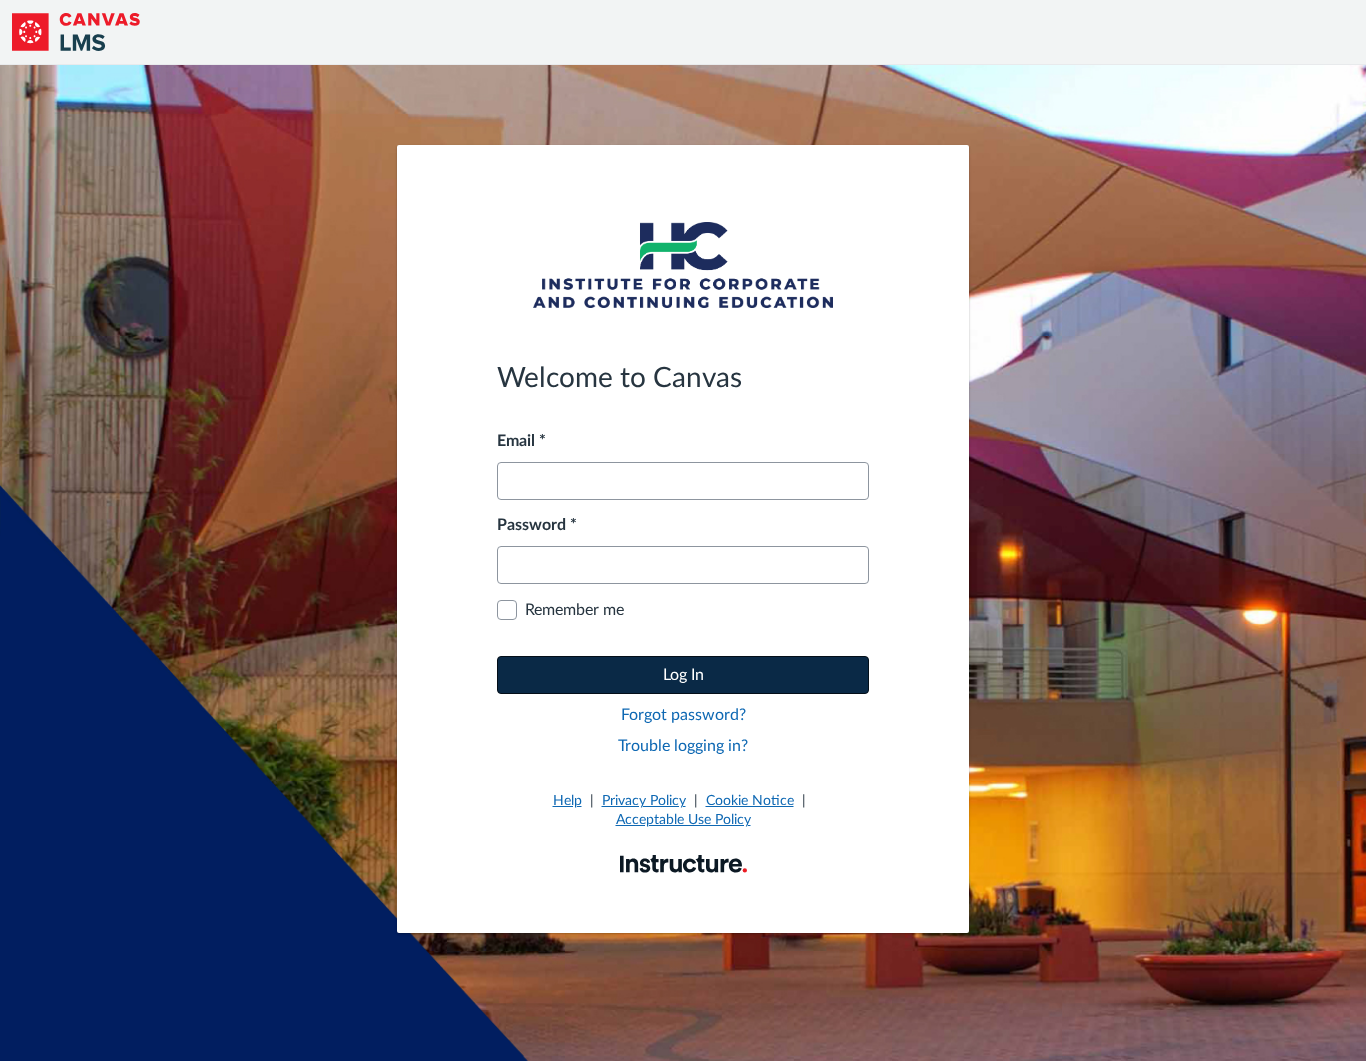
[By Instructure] (683, 863)
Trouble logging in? (683, 746)
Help (567, 801)
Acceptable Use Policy (683, 820)
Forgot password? (683, 715)
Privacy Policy (644, 801)
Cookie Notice (750, 801)
